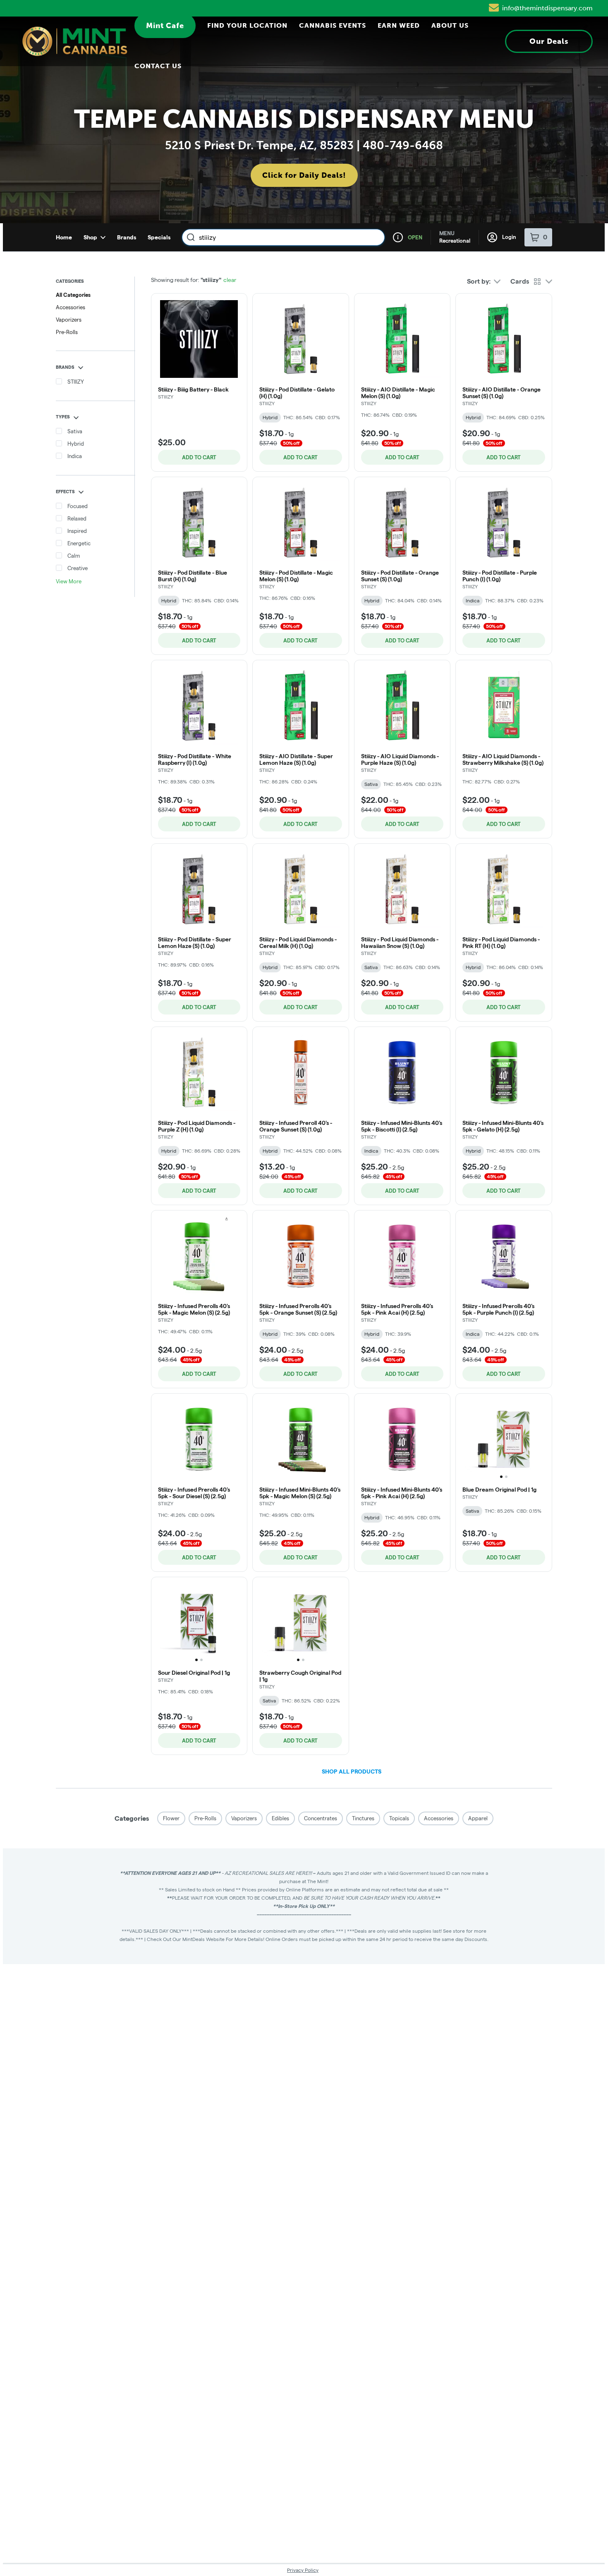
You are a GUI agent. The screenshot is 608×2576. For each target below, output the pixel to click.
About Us (450, 26)
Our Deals (549, 41)
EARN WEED (399, 26)
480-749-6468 (403, 145)
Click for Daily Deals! (304, 175)
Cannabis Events (333, 26)
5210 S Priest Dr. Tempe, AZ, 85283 (259, 145)
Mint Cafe (165, 26)
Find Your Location (247, 26)
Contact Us (158, 66)
